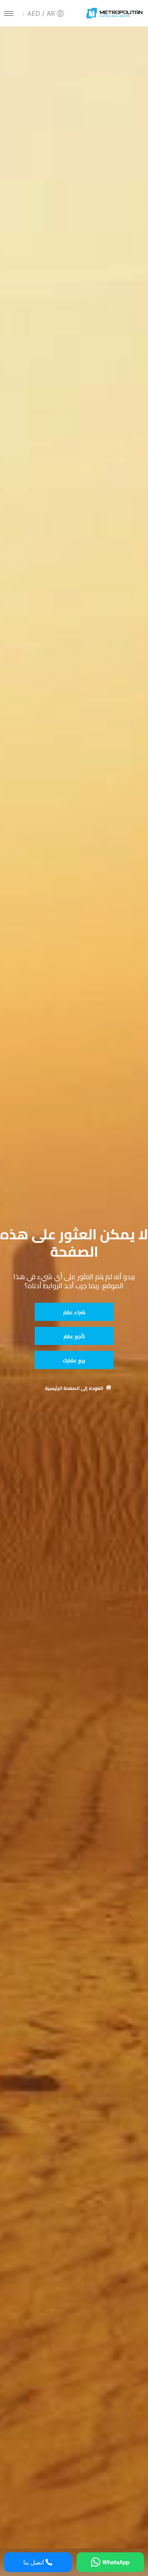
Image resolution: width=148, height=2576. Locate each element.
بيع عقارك (74, 1360)
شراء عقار (74, 1312)
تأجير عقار (74, 1336)
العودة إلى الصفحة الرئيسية (74, 1388)
